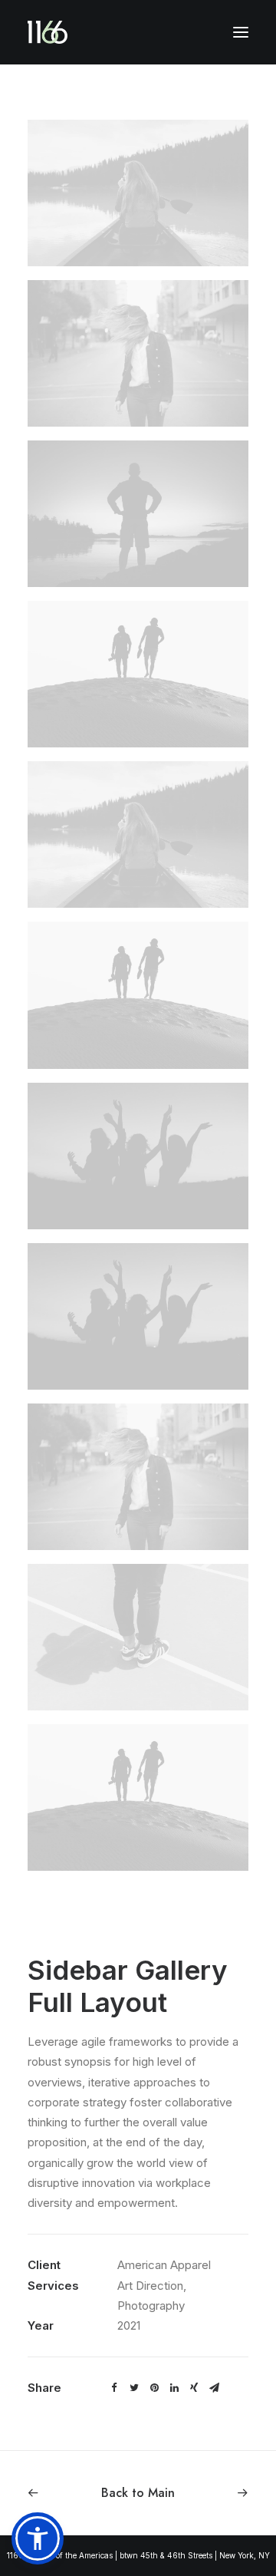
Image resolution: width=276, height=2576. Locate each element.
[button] (38, 2538)
